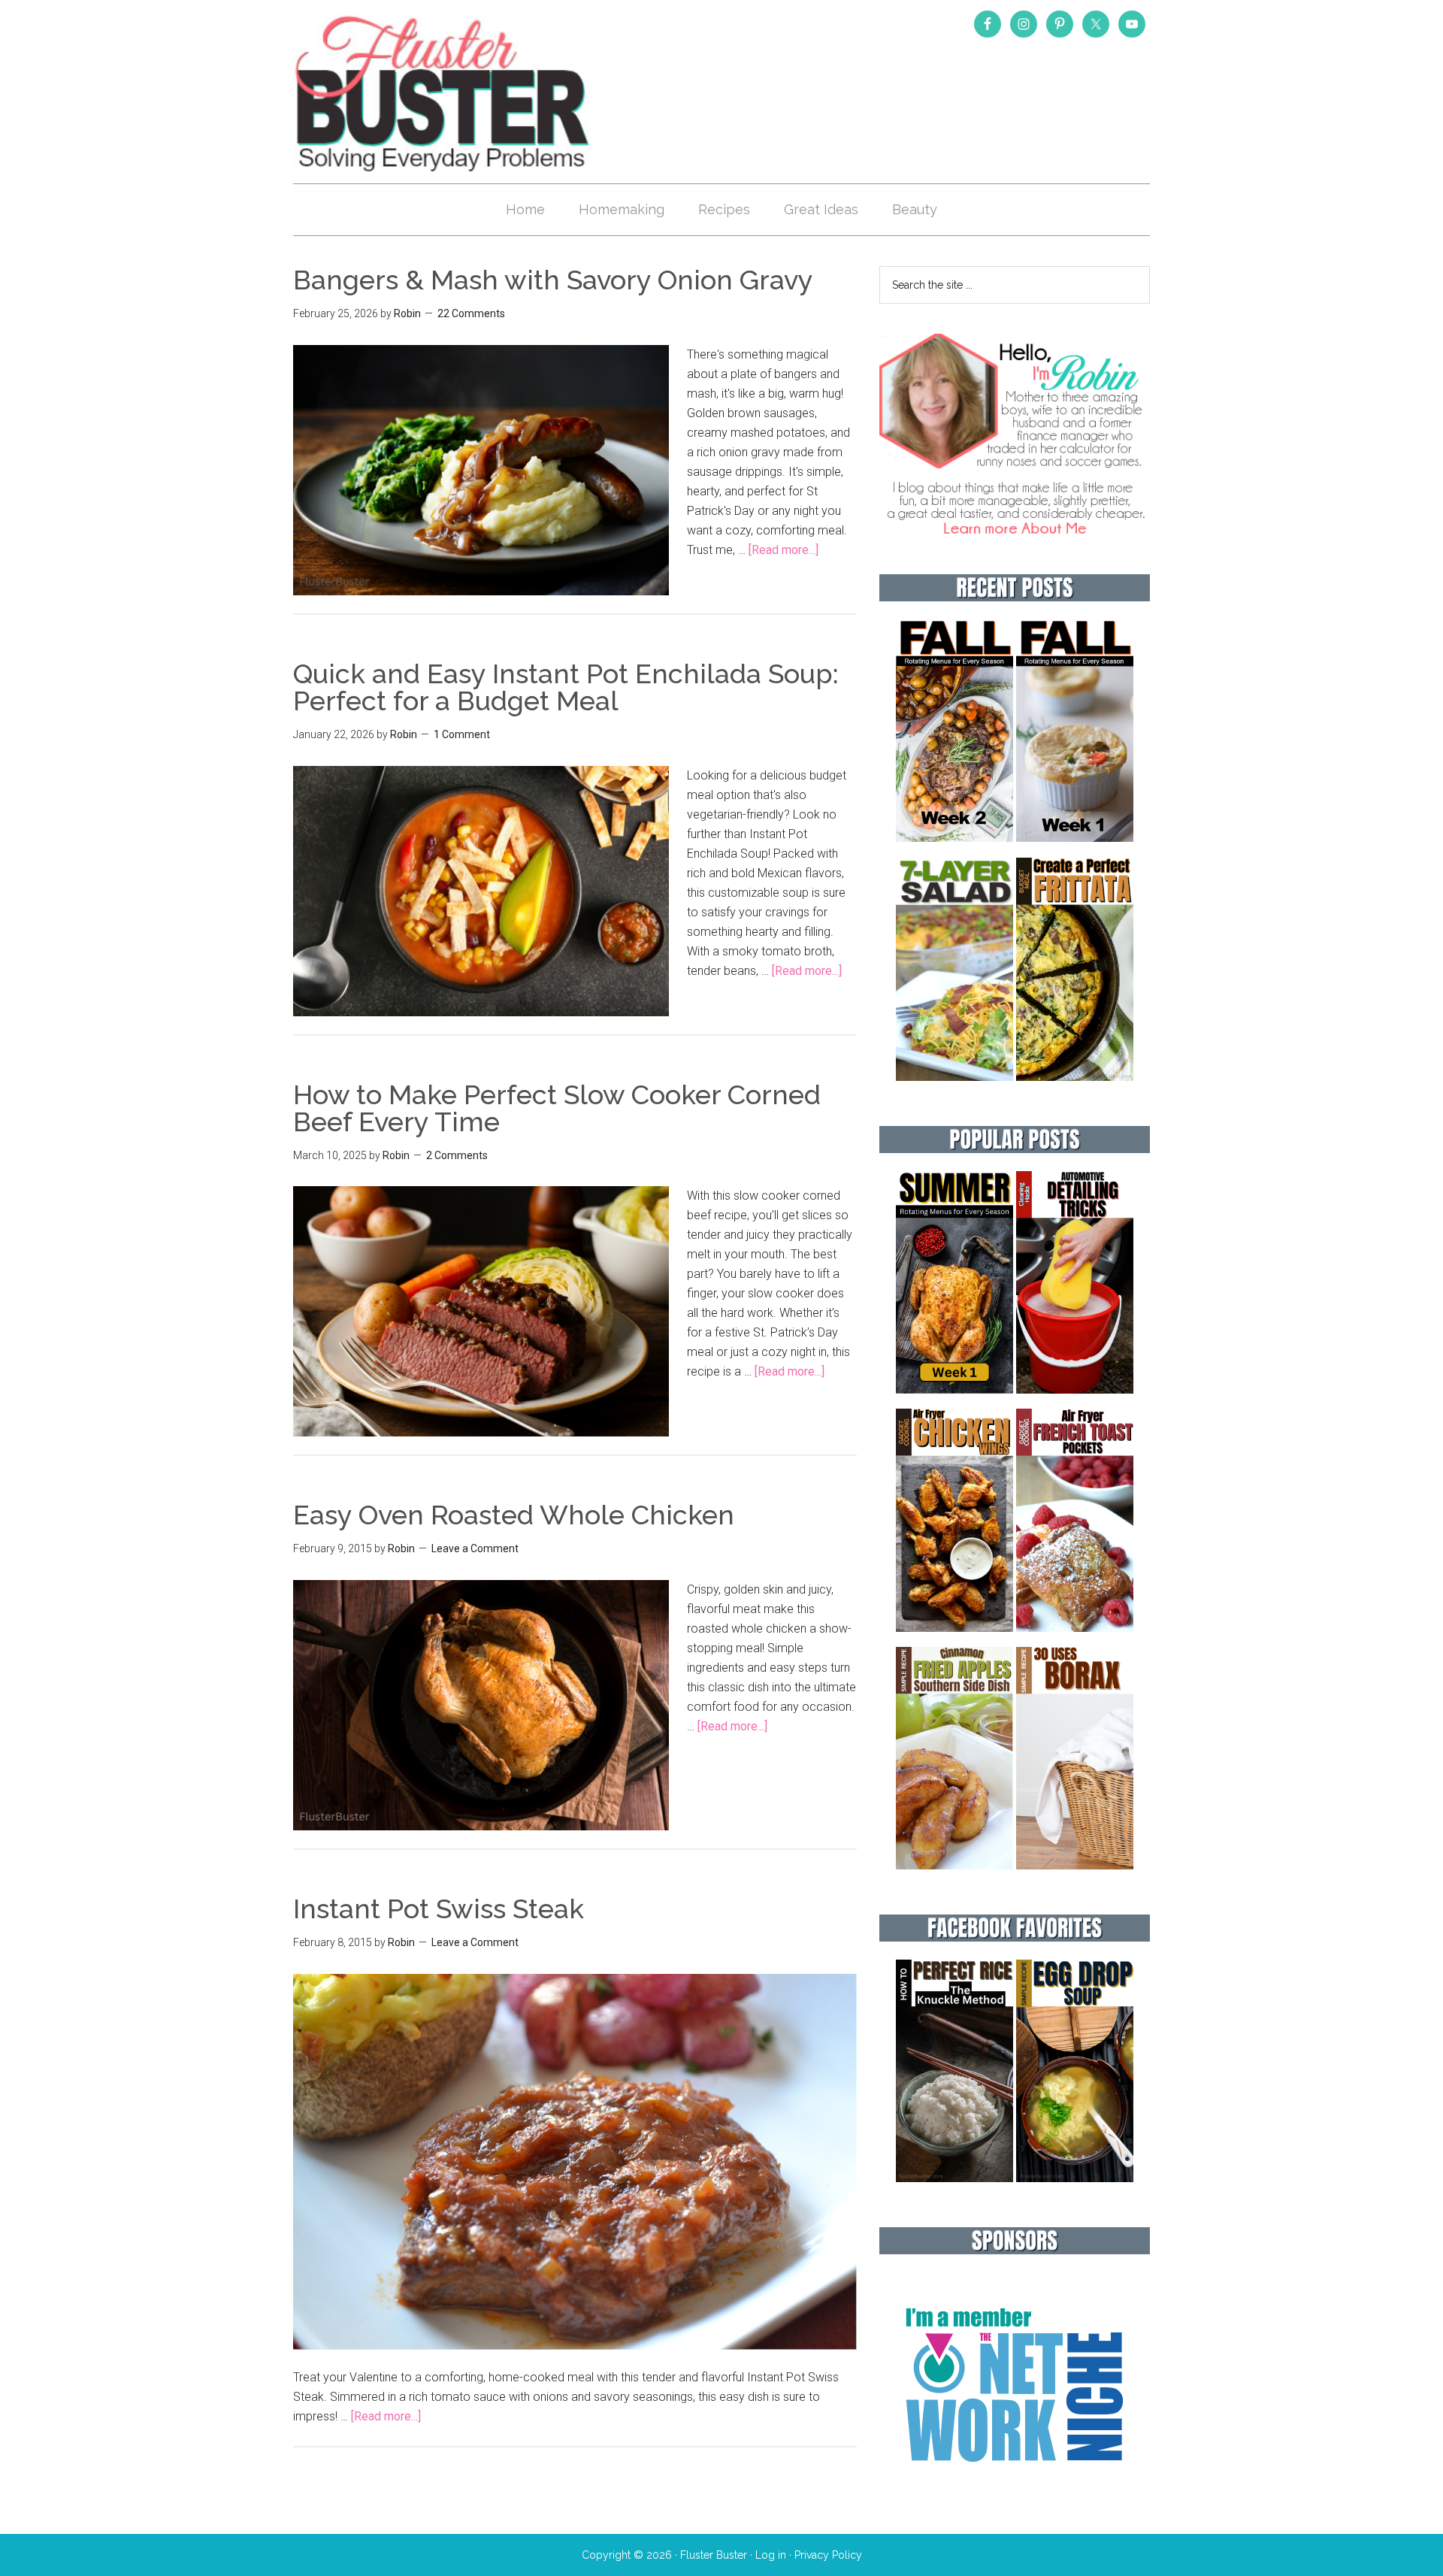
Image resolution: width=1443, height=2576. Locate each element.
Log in (771, 2555)
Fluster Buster (443, 93)
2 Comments (457, 1155)
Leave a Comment (475, 1548)
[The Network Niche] (1015, 2494)
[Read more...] (784, 550)
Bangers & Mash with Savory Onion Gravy (553, 280)
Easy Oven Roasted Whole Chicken (514, 1515)
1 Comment (462, 734)
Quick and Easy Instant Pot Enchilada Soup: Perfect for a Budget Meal (566, 687)
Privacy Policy (828, 2555)
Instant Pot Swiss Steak (439, 1909)
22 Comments (471, 313)
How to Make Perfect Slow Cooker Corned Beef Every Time (557, 1108)
